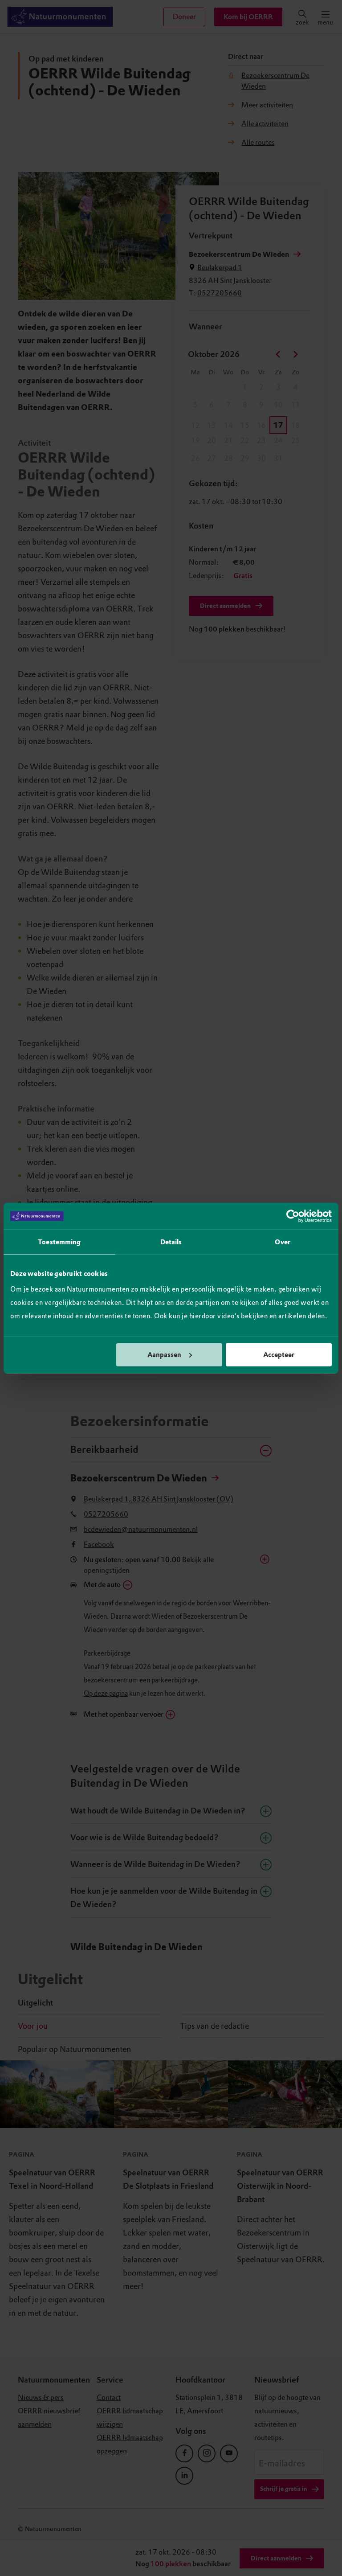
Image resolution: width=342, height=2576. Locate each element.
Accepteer (279, 1354)
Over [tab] (282, 1242)
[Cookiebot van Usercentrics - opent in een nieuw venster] (293, 1216)
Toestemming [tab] (59, 1242)
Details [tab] (171, 1242)
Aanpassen (164, 1354)
